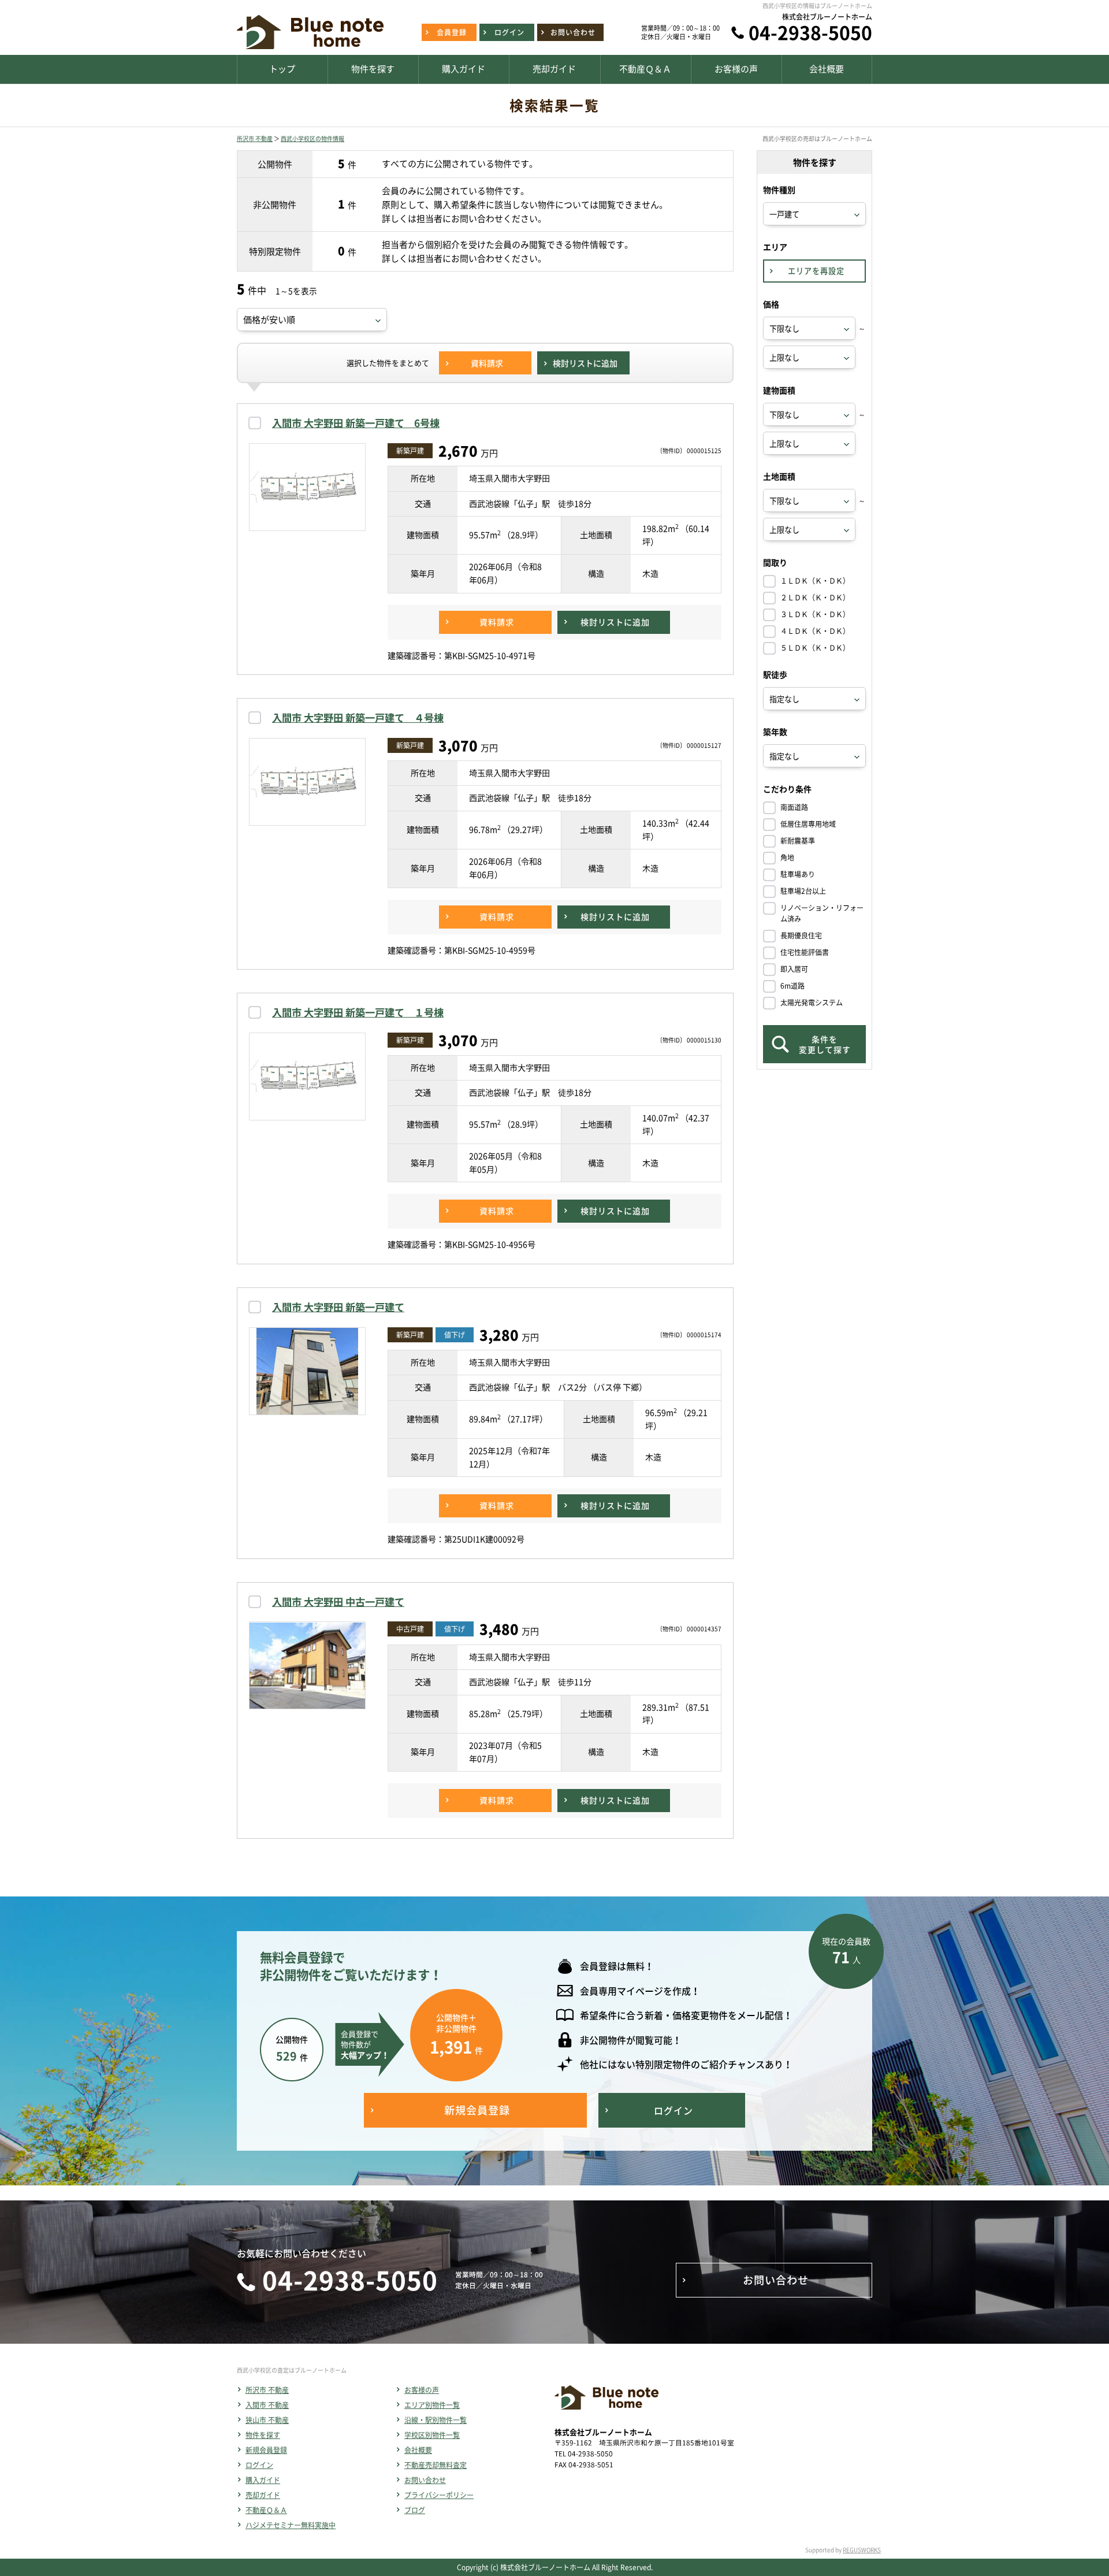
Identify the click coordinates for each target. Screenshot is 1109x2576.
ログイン (259, 2465)
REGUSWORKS (862, 2550)
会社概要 (418, 2450)
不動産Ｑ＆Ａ (266, 2510)
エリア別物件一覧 (432, 2405)
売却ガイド (263, 2495)
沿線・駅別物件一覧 (436, 2420)
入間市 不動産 (267, 2405)
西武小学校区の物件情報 (312, 138)
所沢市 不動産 (255, 138)
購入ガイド (263, 2480)
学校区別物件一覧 (432, 2435)
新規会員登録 (266, 2450)
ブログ (415, 2510)
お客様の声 (422, 2390)
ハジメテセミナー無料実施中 (291, 2525)
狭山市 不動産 (267, 2420)
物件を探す (263, 2435)
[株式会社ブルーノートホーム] (310, 49)
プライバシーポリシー (439, 2495)
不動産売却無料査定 (436, 2465)
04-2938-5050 (810, 32)
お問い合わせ (425, 2480)
